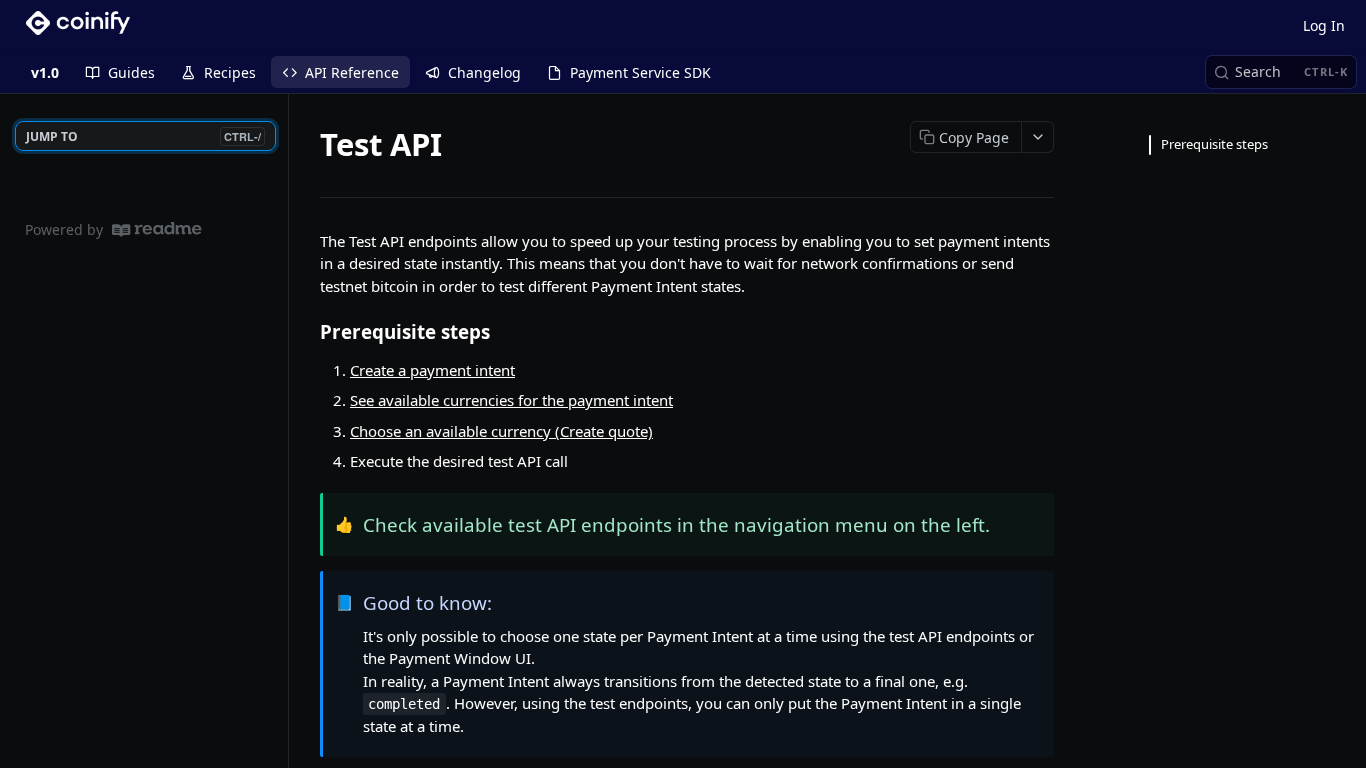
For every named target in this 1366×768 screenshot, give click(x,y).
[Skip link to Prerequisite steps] (306, 332)
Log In (1324, 25)
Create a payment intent (432, 370)
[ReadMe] (157, 229)
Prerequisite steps (1214, 144)
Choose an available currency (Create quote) (501, 431)
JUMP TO (143, 136)
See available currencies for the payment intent (511, 400)
